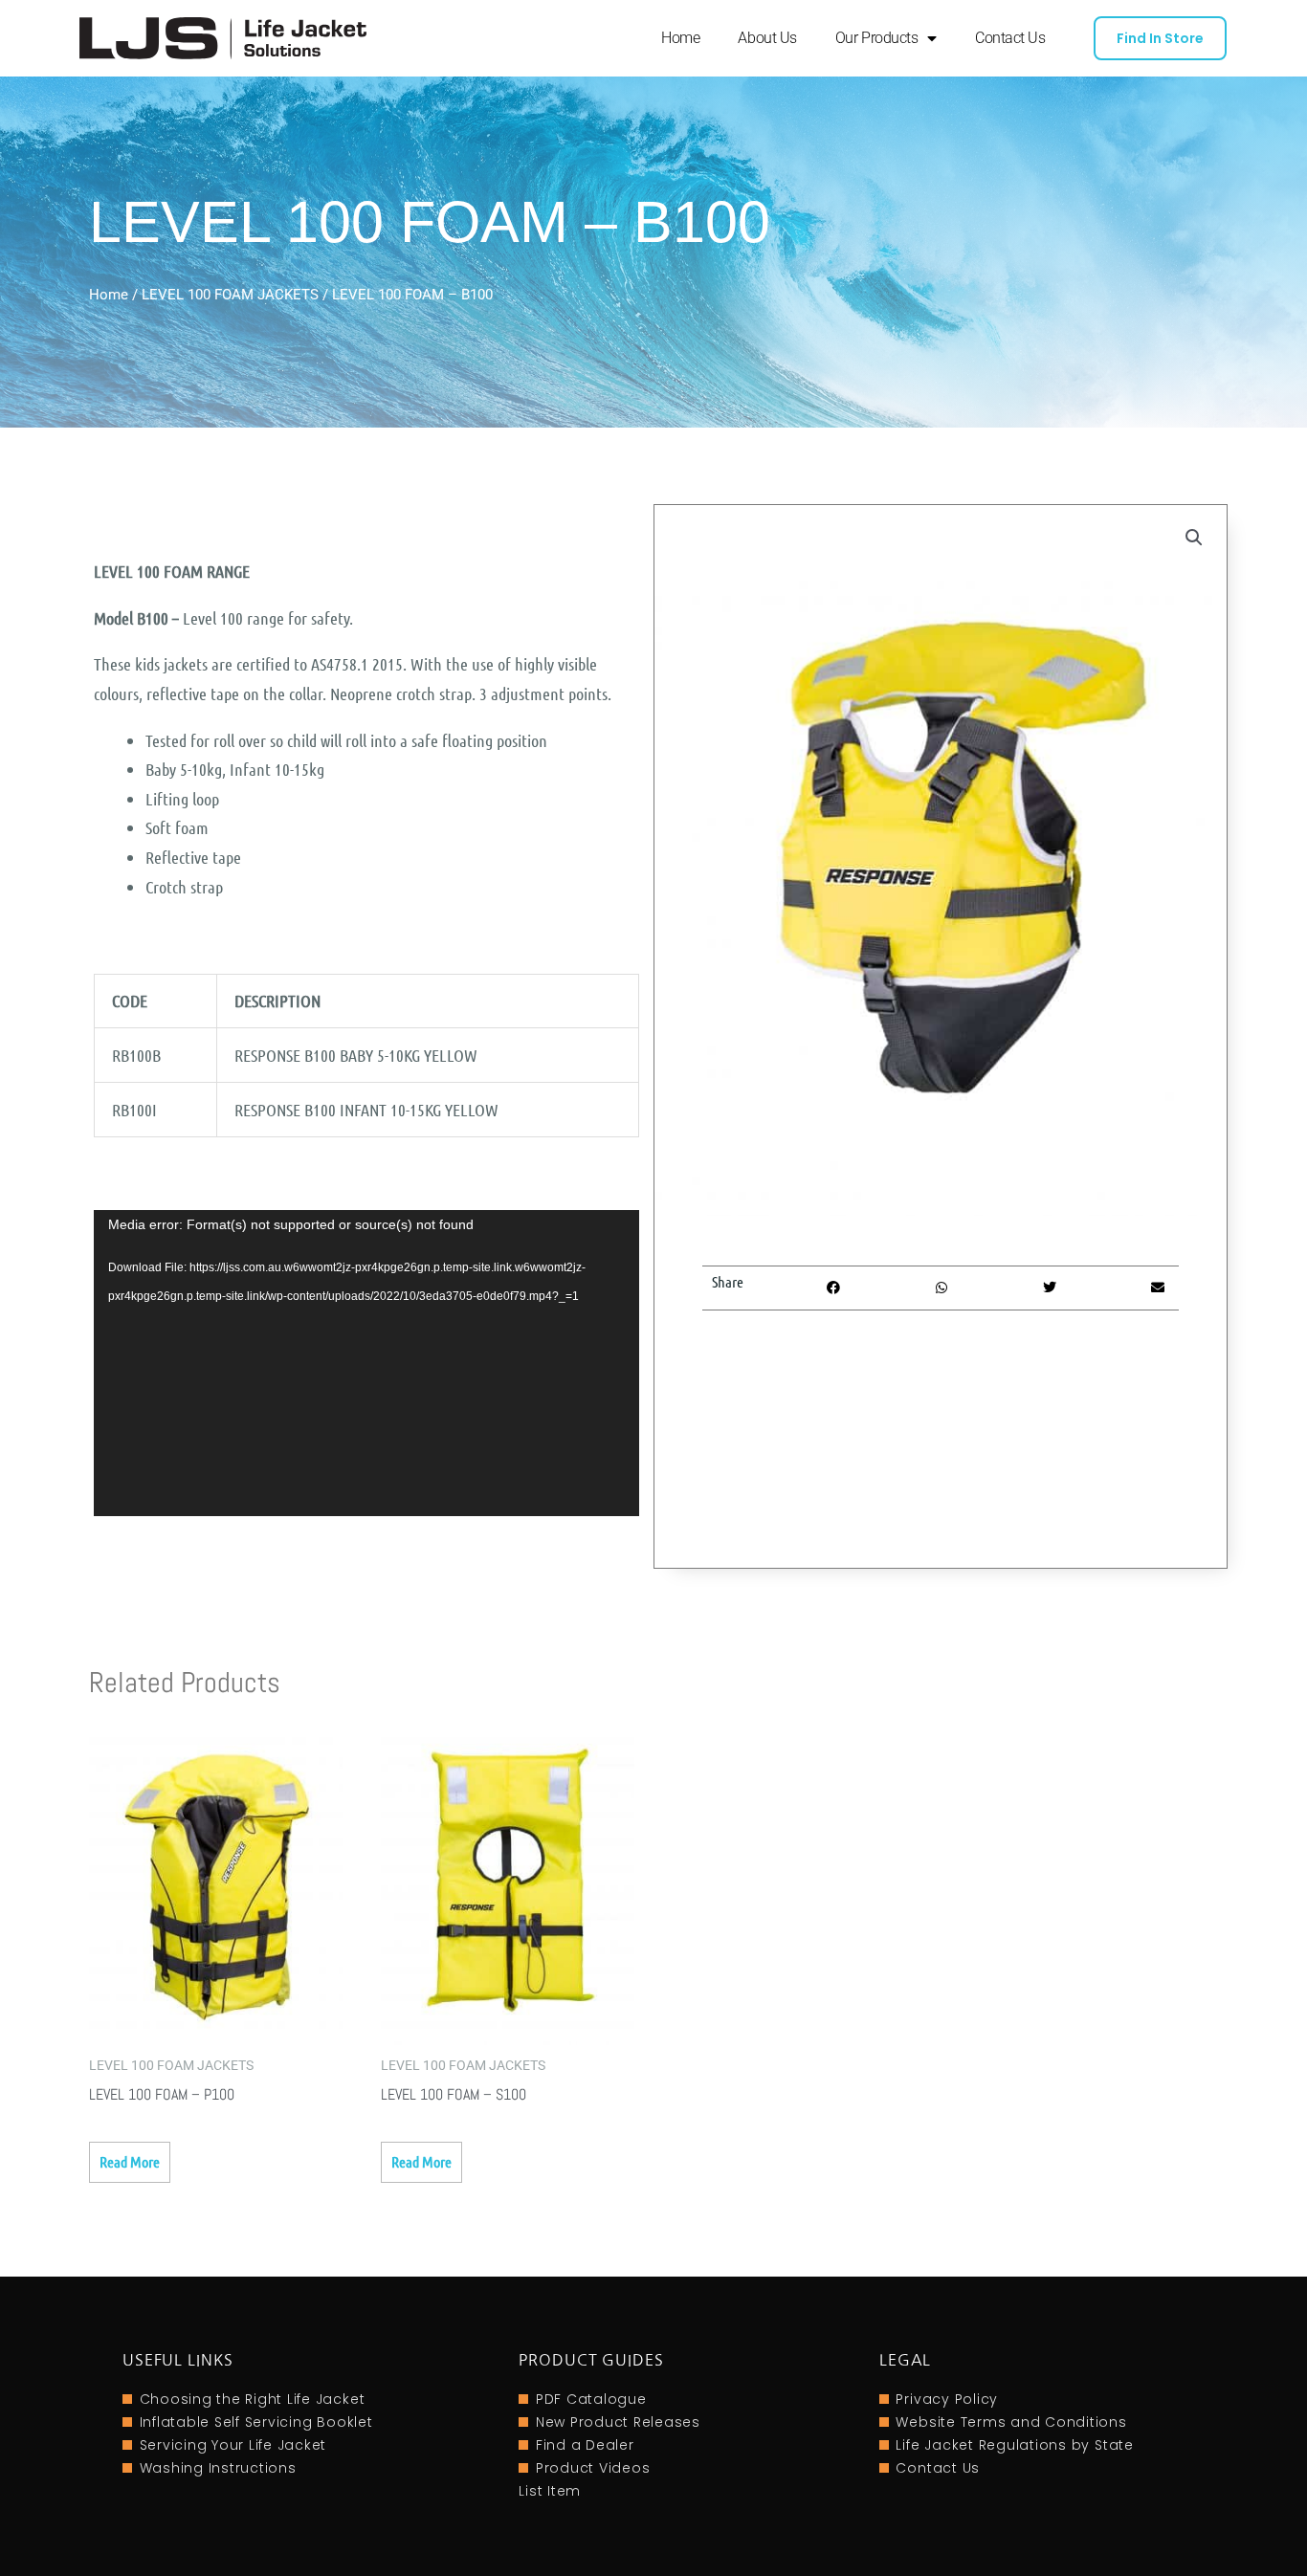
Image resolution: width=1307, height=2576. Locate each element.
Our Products (877, 38)
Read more (130, 2161)
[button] (1194, 538)
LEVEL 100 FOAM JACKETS (230, 295)
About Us (767, 38)
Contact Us (1010, 38)
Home (680, 38)
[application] (366, 1364)
